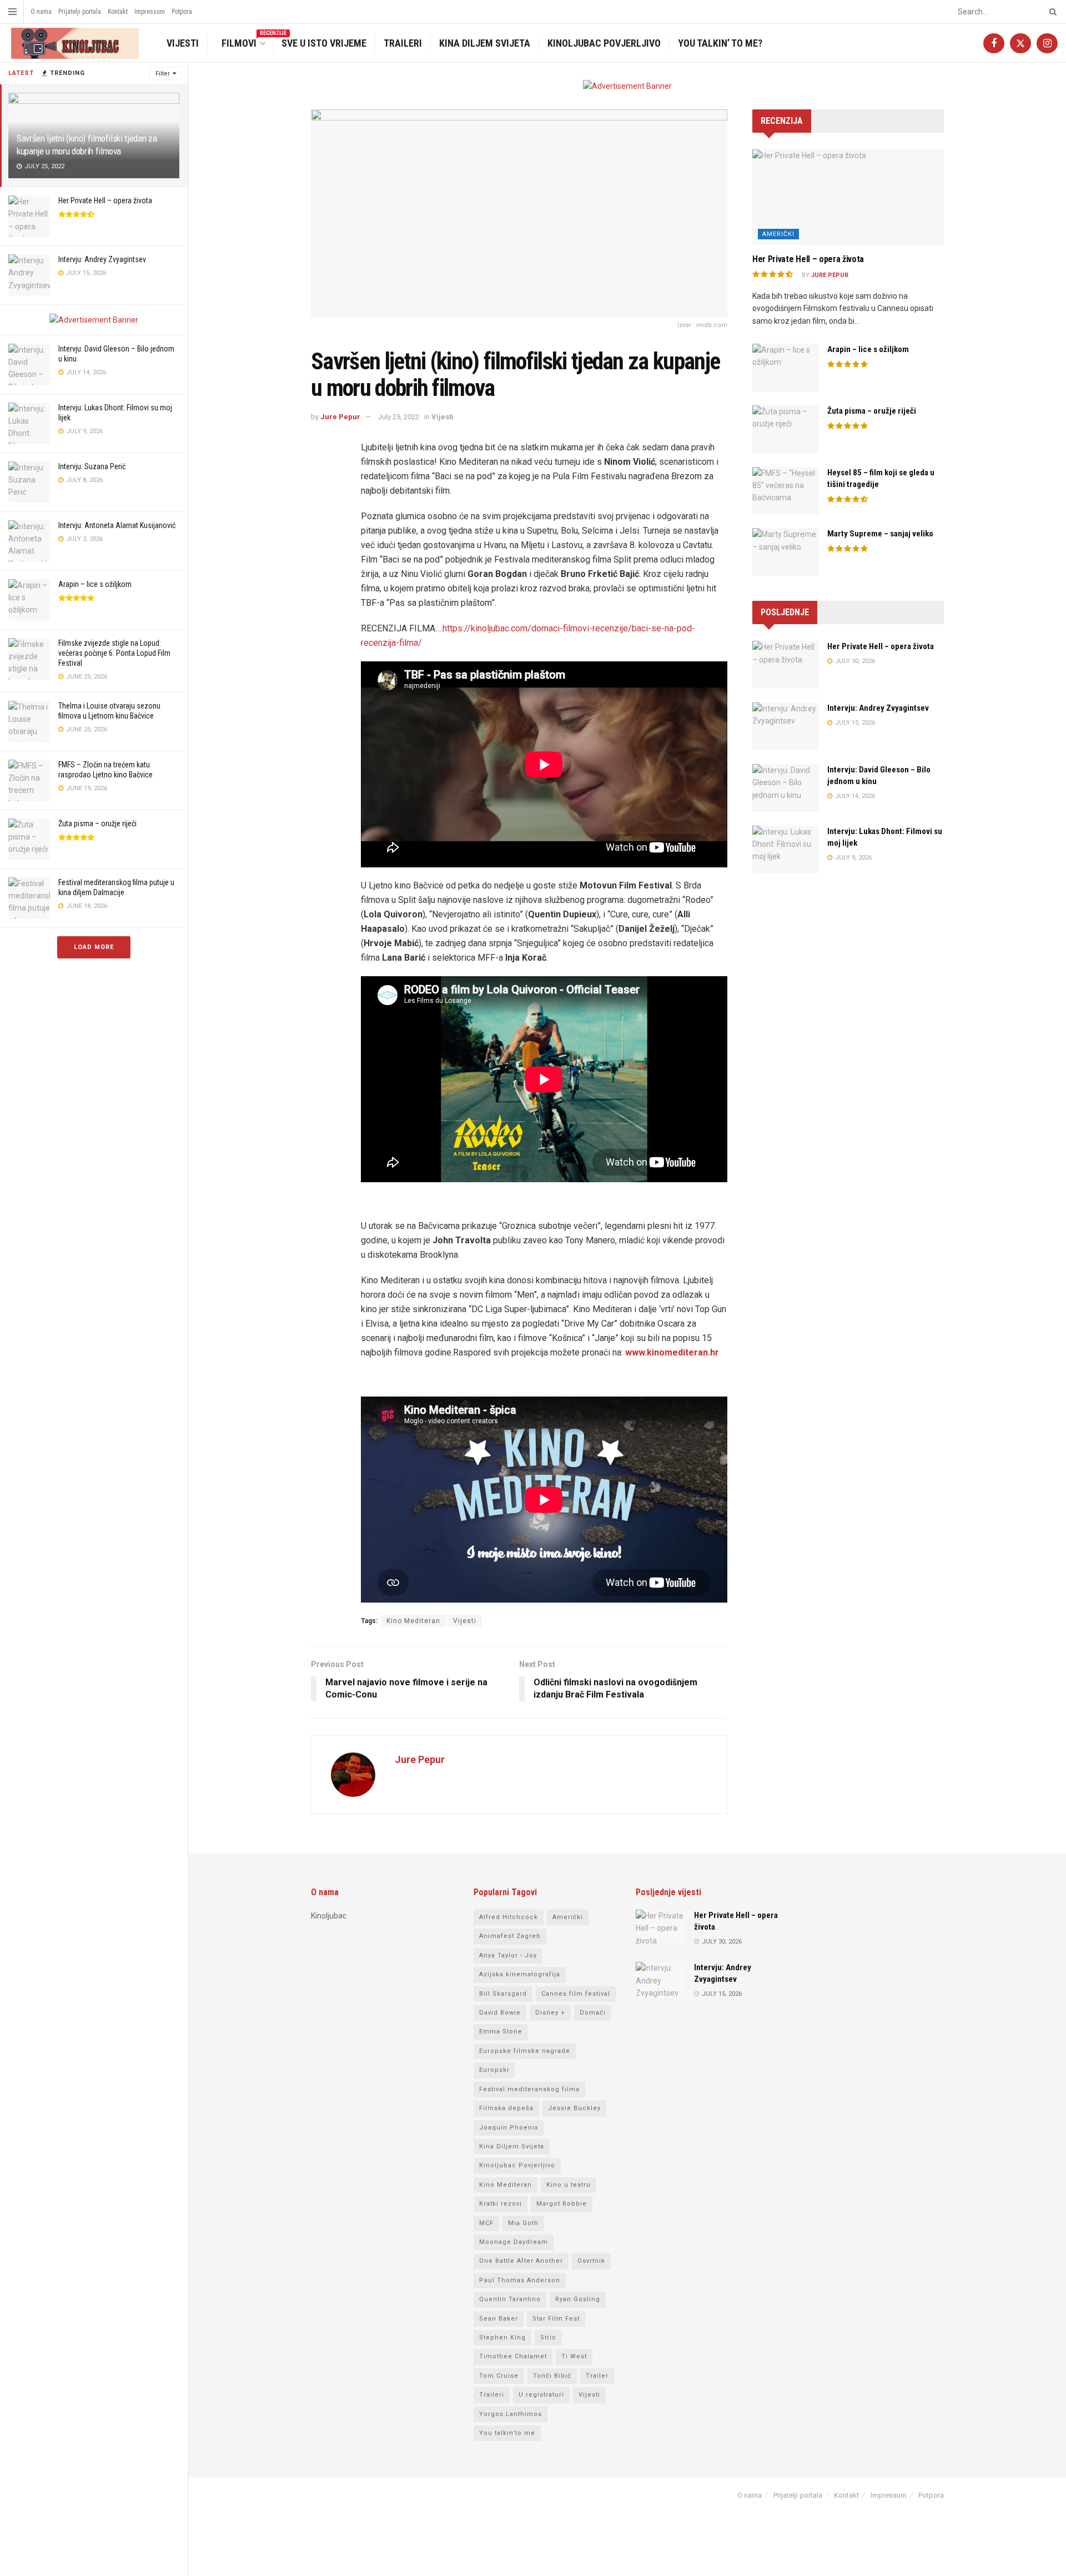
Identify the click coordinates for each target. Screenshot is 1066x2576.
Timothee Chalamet (513, 2356)
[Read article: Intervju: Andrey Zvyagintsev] (786, 726)
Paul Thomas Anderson (520, 2280)
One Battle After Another (521, 2261)
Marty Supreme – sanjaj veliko (880, 534)
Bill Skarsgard (503, 1994)
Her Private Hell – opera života (105, 200)
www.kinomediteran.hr (672, 1352)
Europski (494, 2070)
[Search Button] (1051, 12)
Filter (163, 74)
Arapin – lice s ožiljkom (95, 584)
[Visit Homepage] (74, 43)
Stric (548, 2338)
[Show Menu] (12, 12)
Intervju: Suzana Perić (92, 466)
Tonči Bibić (552, 2376)
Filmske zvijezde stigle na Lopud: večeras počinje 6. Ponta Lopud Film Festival (114, 653)
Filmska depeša (506, 2108)
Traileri (403, 43)
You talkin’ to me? (720, 43)
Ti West (574, 2356)
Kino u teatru (569, 2185)
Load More (94, 947)
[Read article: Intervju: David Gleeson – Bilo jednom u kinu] (786, 788)
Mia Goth (523, 2223)
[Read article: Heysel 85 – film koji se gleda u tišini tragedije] (786, 491)
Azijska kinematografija (520, 1974)
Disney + (550, 2013)
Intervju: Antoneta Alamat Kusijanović (117, 525)
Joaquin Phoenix (509, 2128)
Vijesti (183, 43)
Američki (778, 234)
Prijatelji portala (80, 12)
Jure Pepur (340, 417)
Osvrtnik (591, 2261)
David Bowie (500, 2013)
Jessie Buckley (574, 2108)
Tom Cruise (499, 2376)
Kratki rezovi (501, 2204)
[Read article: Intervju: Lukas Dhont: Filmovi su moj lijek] (786, 850)
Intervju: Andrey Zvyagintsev (102, 259)
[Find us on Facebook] (994, 43)
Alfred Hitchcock (509, 1917)
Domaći (593, 2013)
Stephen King (502, 2338)
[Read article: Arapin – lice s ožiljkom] (786, 368)
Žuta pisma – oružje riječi (97, 823)
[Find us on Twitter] (1020, 43)
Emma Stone (501, 2032)
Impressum (150, 12)
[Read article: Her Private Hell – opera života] (848, 197)
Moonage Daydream (514, 2242)
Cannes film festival (576, 1994)
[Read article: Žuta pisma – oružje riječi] (786, 429)
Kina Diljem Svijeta (485, 43)
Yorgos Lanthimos (511, 2414)
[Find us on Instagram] (1047, 43)
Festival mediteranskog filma (529, 2089)
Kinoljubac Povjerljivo (604, 43)
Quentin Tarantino (510, 2299)
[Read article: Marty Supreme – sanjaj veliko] (786, 552)
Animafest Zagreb (510, 1936)
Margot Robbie (562, 2204)
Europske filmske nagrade (525, 2051)
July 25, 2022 (399, 417)
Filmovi (246, 42)
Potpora (182, 12)
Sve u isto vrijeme (324, 43)
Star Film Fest (556, 2319)
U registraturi (541, 2395)
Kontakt (118, 12)
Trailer (597, 2376)
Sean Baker (499, 2319)
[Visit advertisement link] (94, 320)
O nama (41, 12)
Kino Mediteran (413, 1621)
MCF (486, 2223)
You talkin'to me (507, 2433)
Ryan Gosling (578, 2299)
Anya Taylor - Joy (508, 1955)
